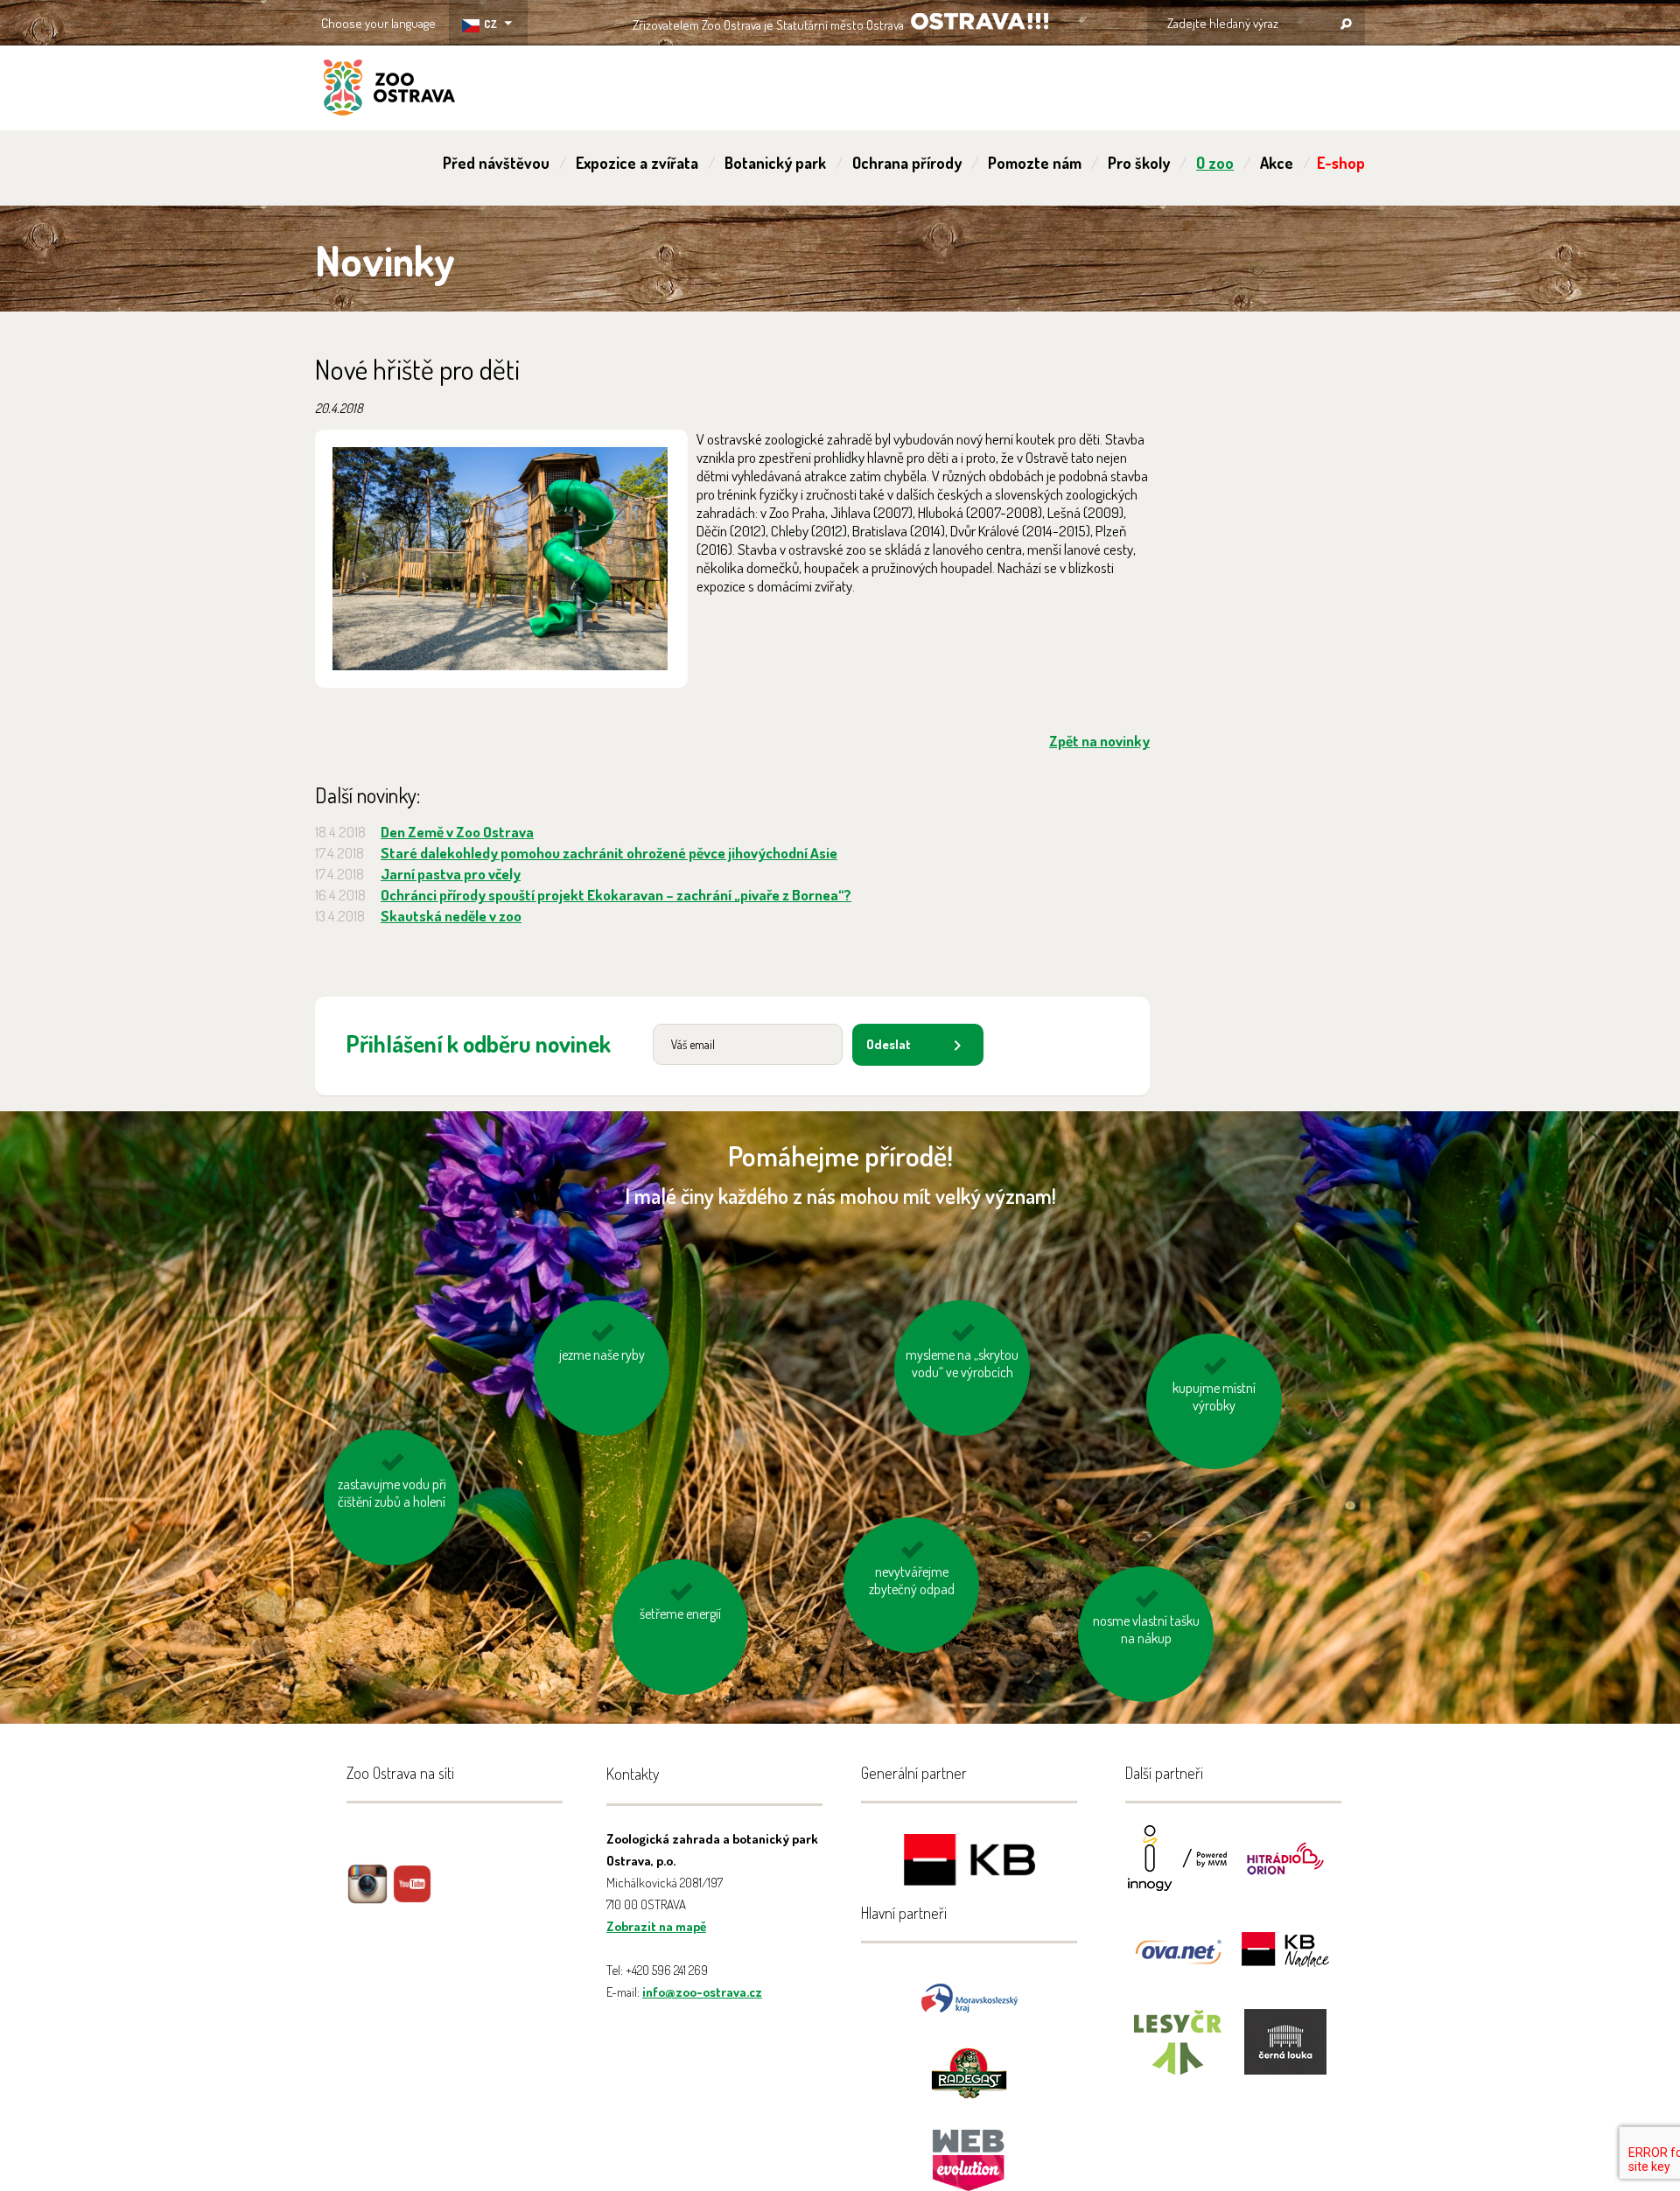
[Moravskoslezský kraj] (969, 1996)
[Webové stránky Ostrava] (969, 2151)
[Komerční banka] (969, 1862)
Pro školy (1139, 163)
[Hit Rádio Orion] (1285, 1869)
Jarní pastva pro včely (451, 874)
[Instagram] (367, 1897)
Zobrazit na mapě (656, 1926)
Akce (1277, 163)
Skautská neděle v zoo (451, 916)
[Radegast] (969, 2072)
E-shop (1341, 163)
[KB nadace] (1285, 1961)
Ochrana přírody (907, 163)
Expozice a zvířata (637, 163)
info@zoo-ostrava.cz (702, 1992)
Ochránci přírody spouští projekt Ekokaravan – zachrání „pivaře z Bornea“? (616, 895)
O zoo (1215, 163)
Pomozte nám (1035, 163)
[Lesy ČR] (1178, 2053)
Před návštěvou (496, 163)
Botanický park (775, 163)
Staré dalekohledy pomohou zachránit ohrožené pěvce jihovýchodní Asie (609, 853)
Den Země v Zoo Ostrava (457, 832)
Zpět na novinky (1099, 741)
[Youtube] (412, 1897)
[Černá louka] (1285, 2053)
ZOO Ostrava (389, 90)
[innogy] (1178, 1869)
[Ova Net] (1178, 1961)
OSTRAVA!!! (980, 21)
